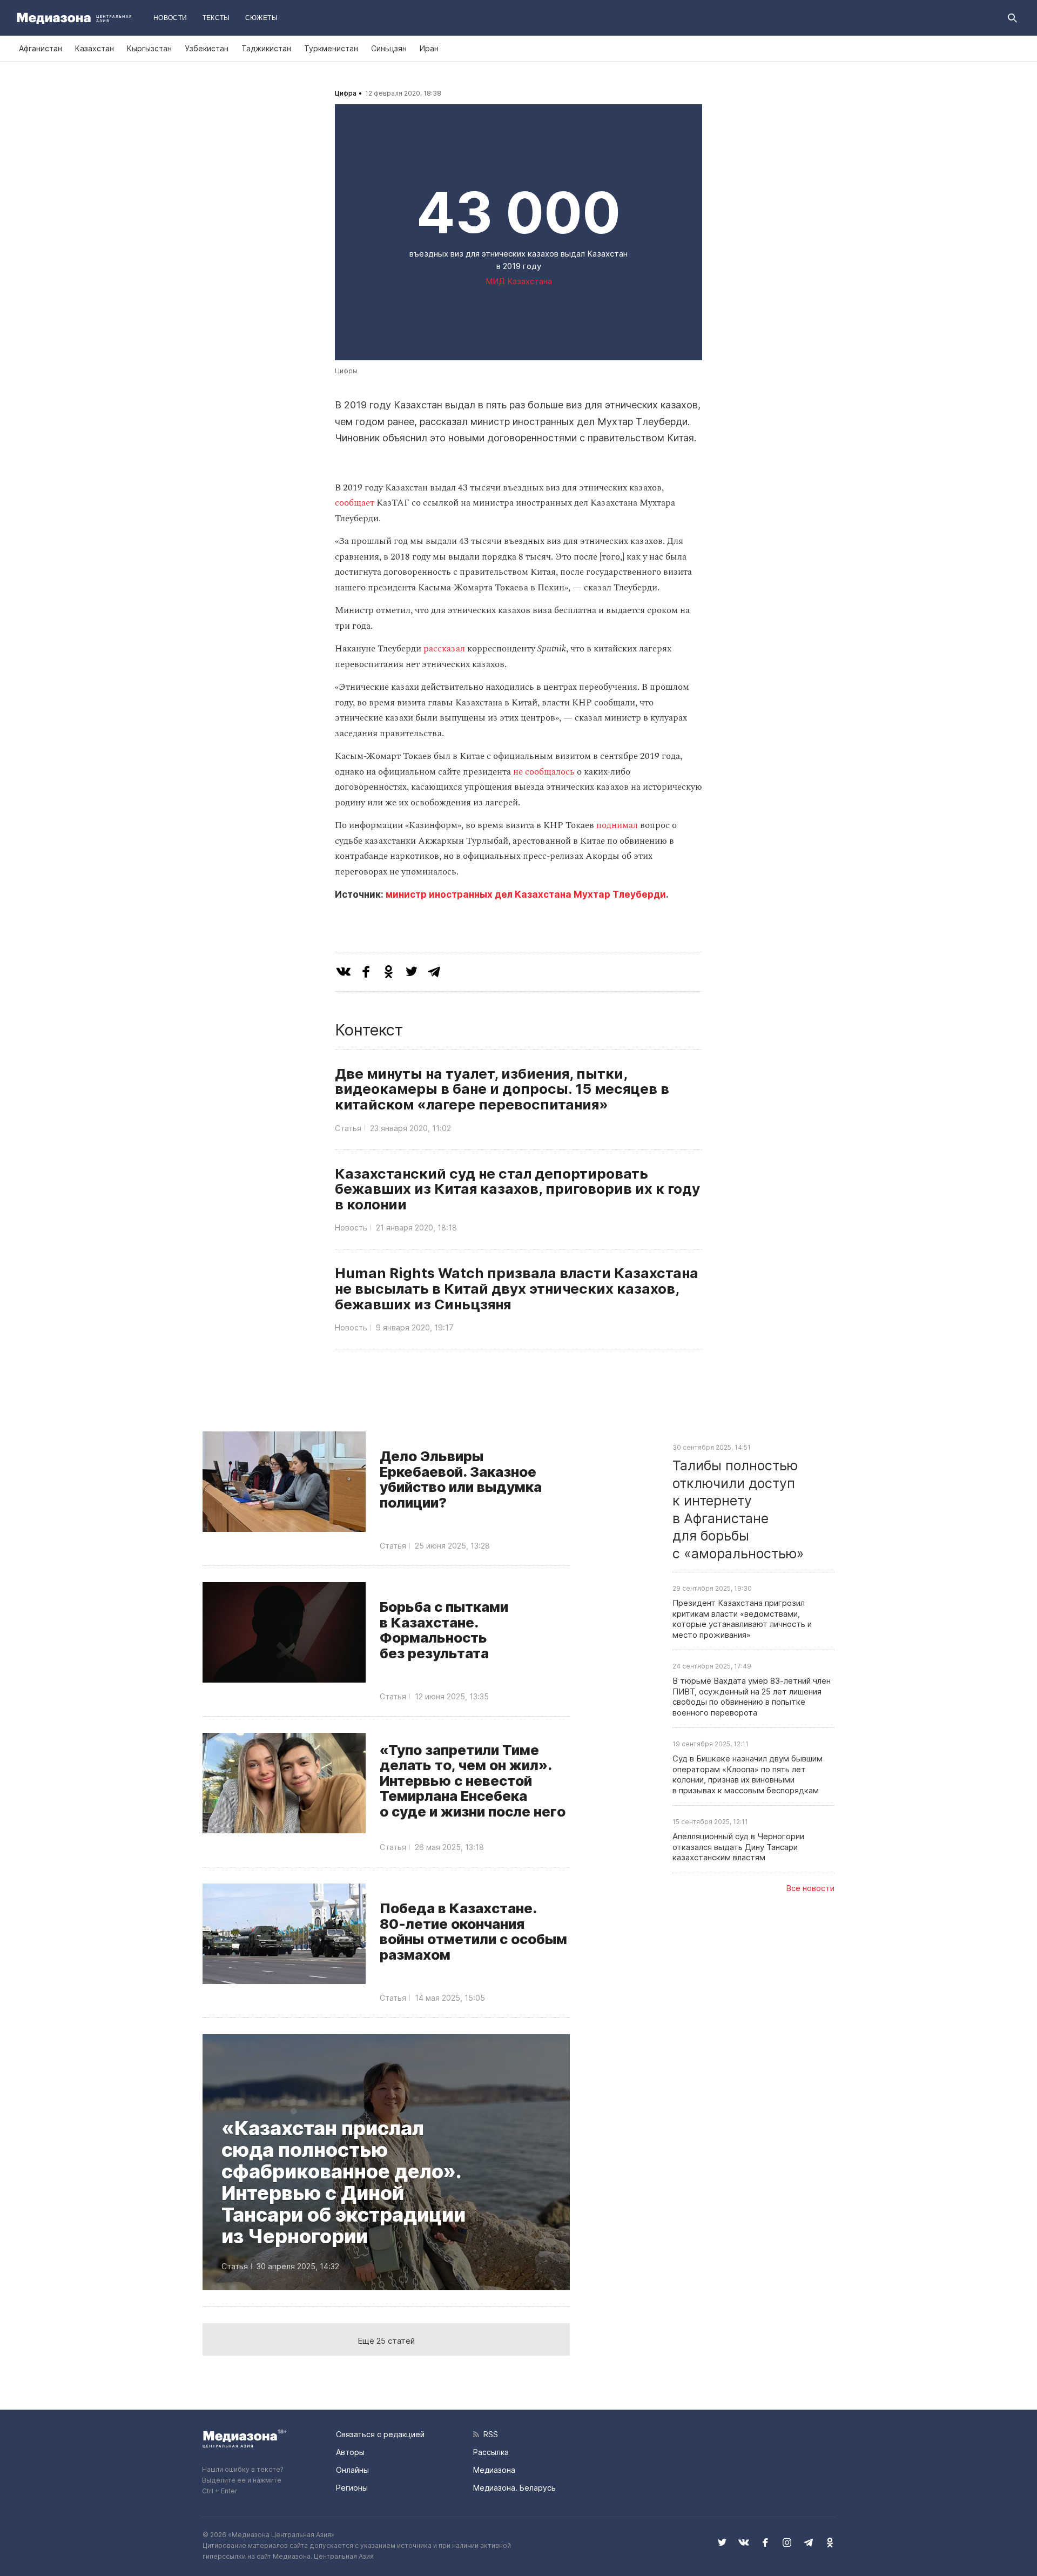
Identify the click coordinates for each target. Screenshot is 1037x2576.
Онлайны (352, 2470)
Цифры (346, 371)
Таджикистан (266, 48)
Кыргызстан (149, 48)
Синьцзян (389, 48)
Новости (170, 18)
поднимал (617, 825)
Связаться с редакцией (380, 2434)
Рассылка (491, 2452)
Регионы (352, 2488)
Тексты (216, 18)
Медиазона (494, 2470)
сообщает (355, 503)
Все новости (810, 1888)
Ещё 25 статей (386, 2341)
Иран (429, 48)
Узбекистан (207, 48)
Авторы (350, 2452)
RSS (489, 2434)
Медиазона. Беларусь (514, 2488)
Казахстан (95, 48)
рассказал (444, 649)
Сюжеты (261, 18)
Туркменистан (331, 48)
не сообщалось (544, 772)
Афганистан (41, 48)
